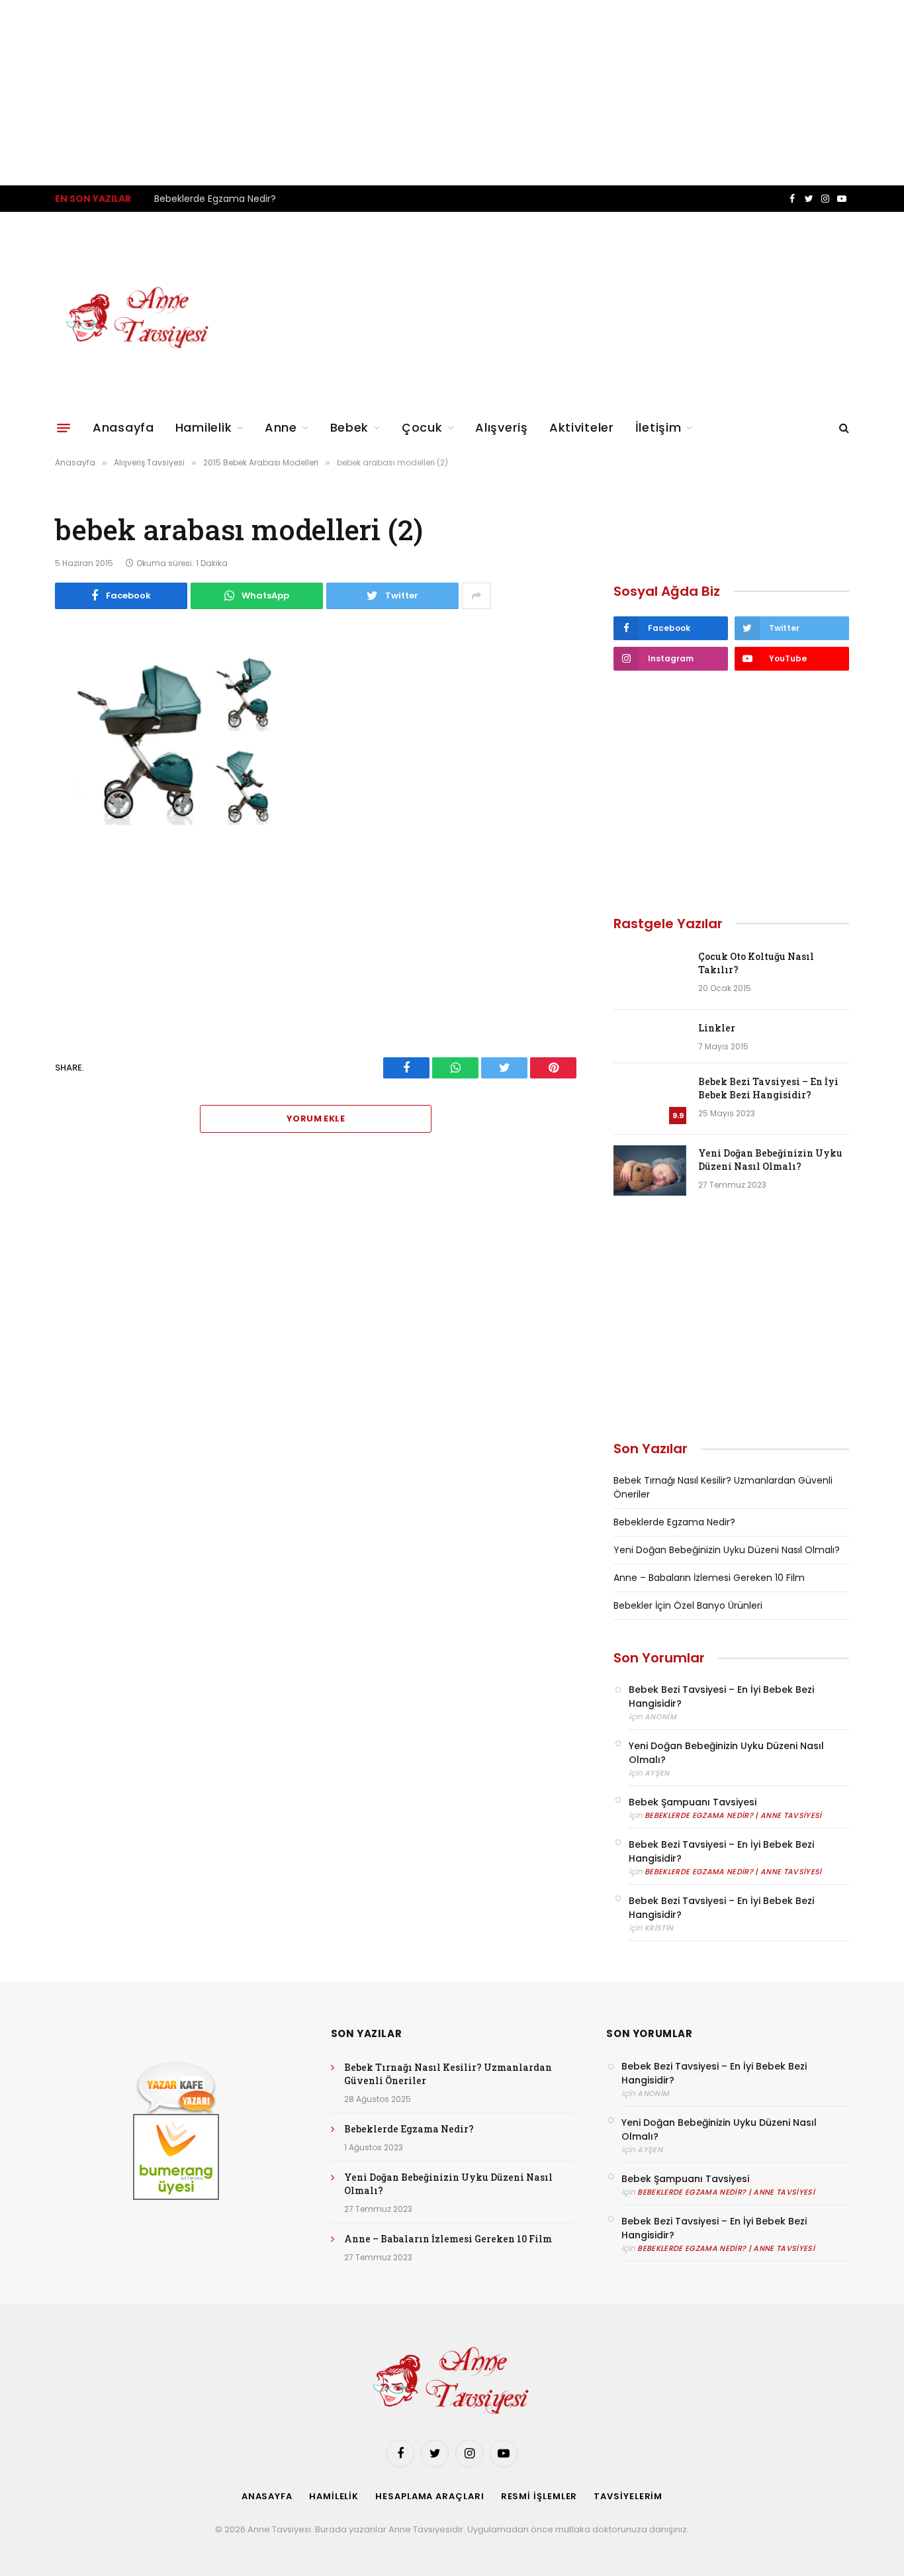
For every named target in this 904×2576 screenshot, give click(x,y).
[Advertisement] (397, 93)
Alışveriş (501, 427)
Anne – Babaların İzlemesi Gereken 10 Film (709, 1578)
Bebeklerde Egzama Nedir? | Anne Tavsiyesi (733, 1815)
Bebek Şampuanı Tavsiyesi (693, 1802)
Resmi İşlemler (539, 2496)
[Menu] (64, 428)
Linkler (717, 1028)
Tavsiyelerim (628, 2496)
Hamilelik (203, 427)
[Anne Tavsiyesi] (139, 318)
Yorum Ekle (316, 1119)
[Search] (843, 428)
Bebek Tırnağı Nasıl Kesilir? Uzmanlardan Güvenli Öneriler (448, 2074)
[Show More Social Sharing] (476, 596)
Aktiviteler (582, 427)
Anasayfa (123, 427)
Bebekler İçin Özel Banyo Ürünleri (688, 1605)
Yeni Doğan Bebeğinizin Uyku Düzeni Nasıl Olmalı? (770, 1160)
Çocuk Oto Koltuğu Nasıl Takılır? (756, 963)
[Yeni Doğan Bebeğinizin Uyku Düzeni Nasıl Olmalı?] (650, 1170)
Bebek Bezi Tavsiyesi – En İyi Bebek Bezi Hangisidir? (768, 1088)
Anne (281, 427)
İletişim (658, 427)
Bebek (350, 427)
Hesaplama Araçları (429, 2496)
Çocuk (422, 427)
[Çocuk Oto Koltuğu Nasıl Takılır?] (650, 974)
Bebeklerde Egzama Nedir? (215, 199)
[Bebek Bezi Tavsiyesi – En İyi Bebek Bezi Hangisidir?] (650, 1099)
